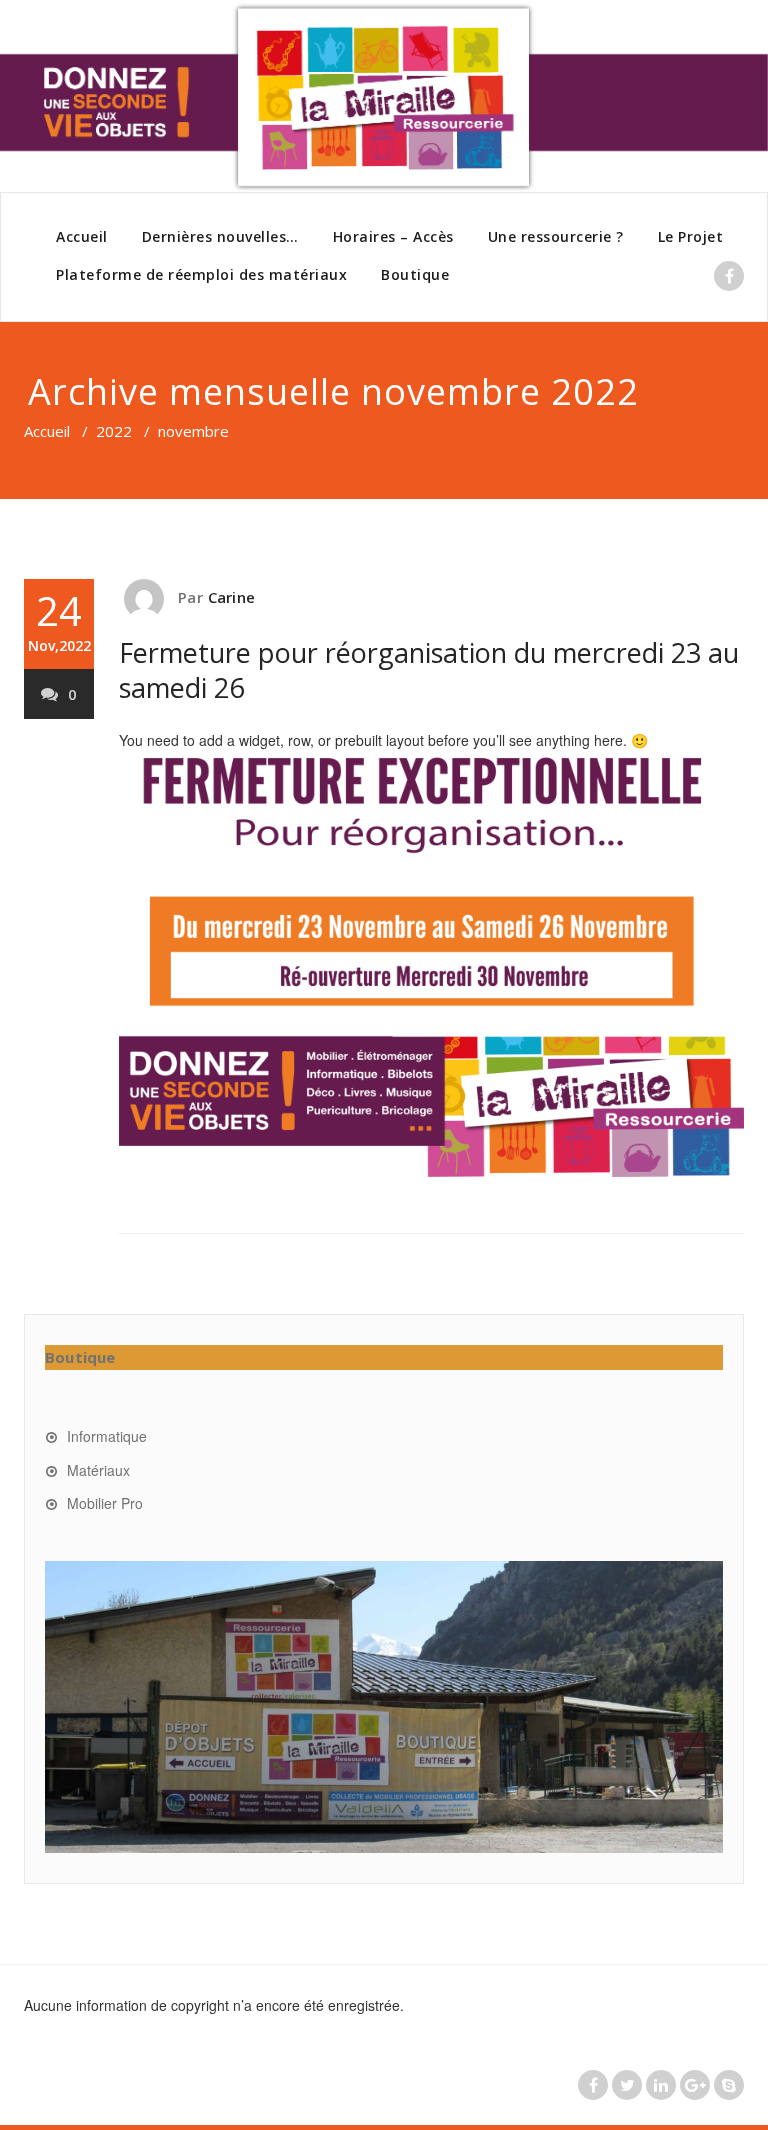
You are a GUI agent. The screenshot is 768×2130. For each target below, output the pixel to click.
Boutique (415, 274)
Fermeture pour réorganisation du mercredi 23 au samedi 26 (429, 670)
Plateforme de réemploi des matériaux (201, 274)
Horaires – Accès (393, 236)
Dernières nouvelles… (220, 236)
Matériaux (98, 1470)
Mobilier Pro (105, 1503)
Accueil (82, 236)
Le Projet (691, 236)
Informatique (107, 1436)
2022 (114, 431)
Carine (231, 597)
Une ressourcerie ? (556, 236)
